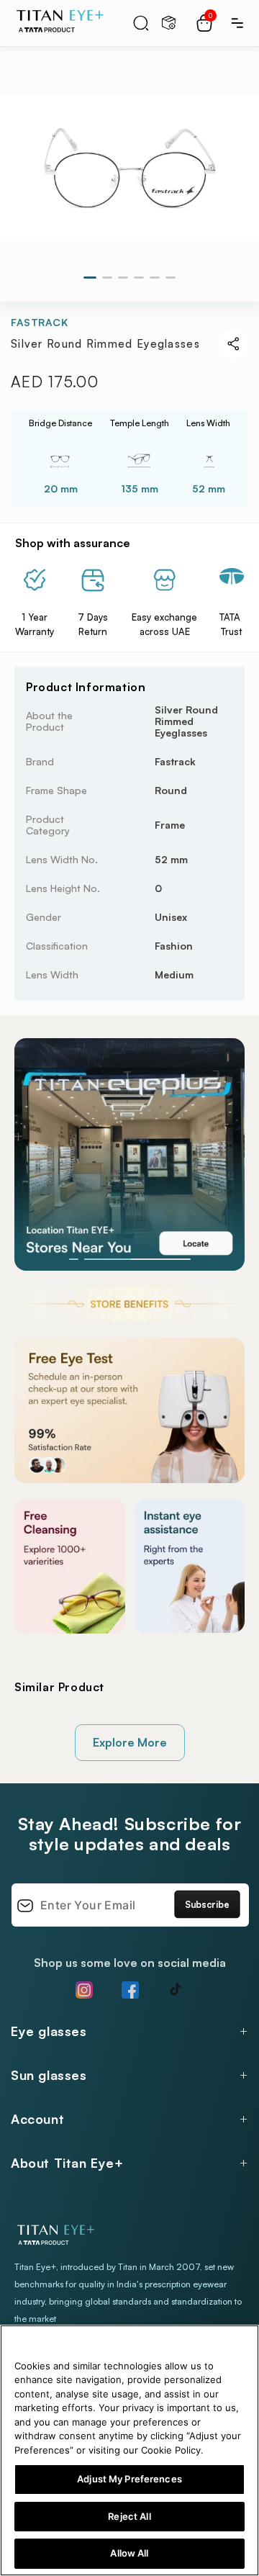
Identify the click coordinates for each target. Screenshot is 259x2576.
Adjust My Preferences (129, 2479)
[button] (141, 23)
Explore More (130, 1742)
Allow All (129, 2553)
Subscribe (207, 1904)
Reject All (129, 2516)
